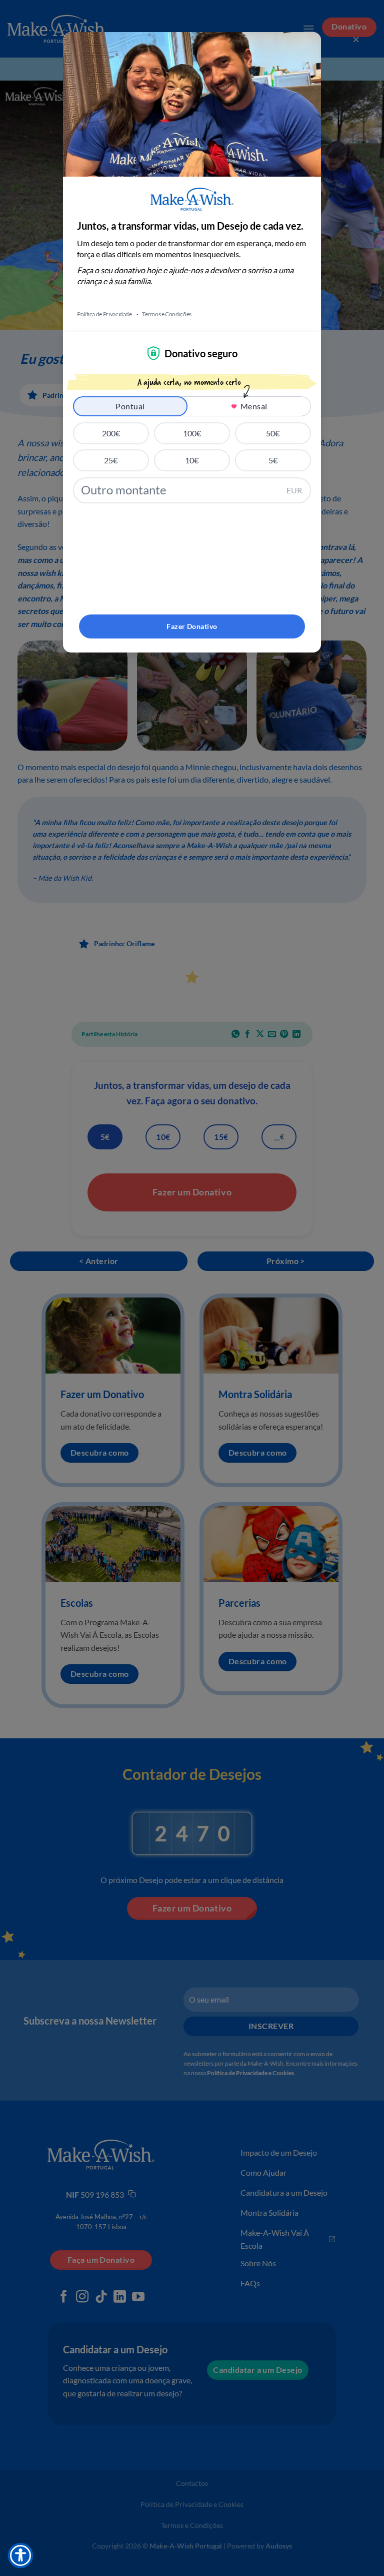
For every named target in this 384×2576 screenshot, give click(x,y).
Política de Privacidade (104, 314)
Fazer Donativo (192, 626)
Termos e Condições (167, 314)
